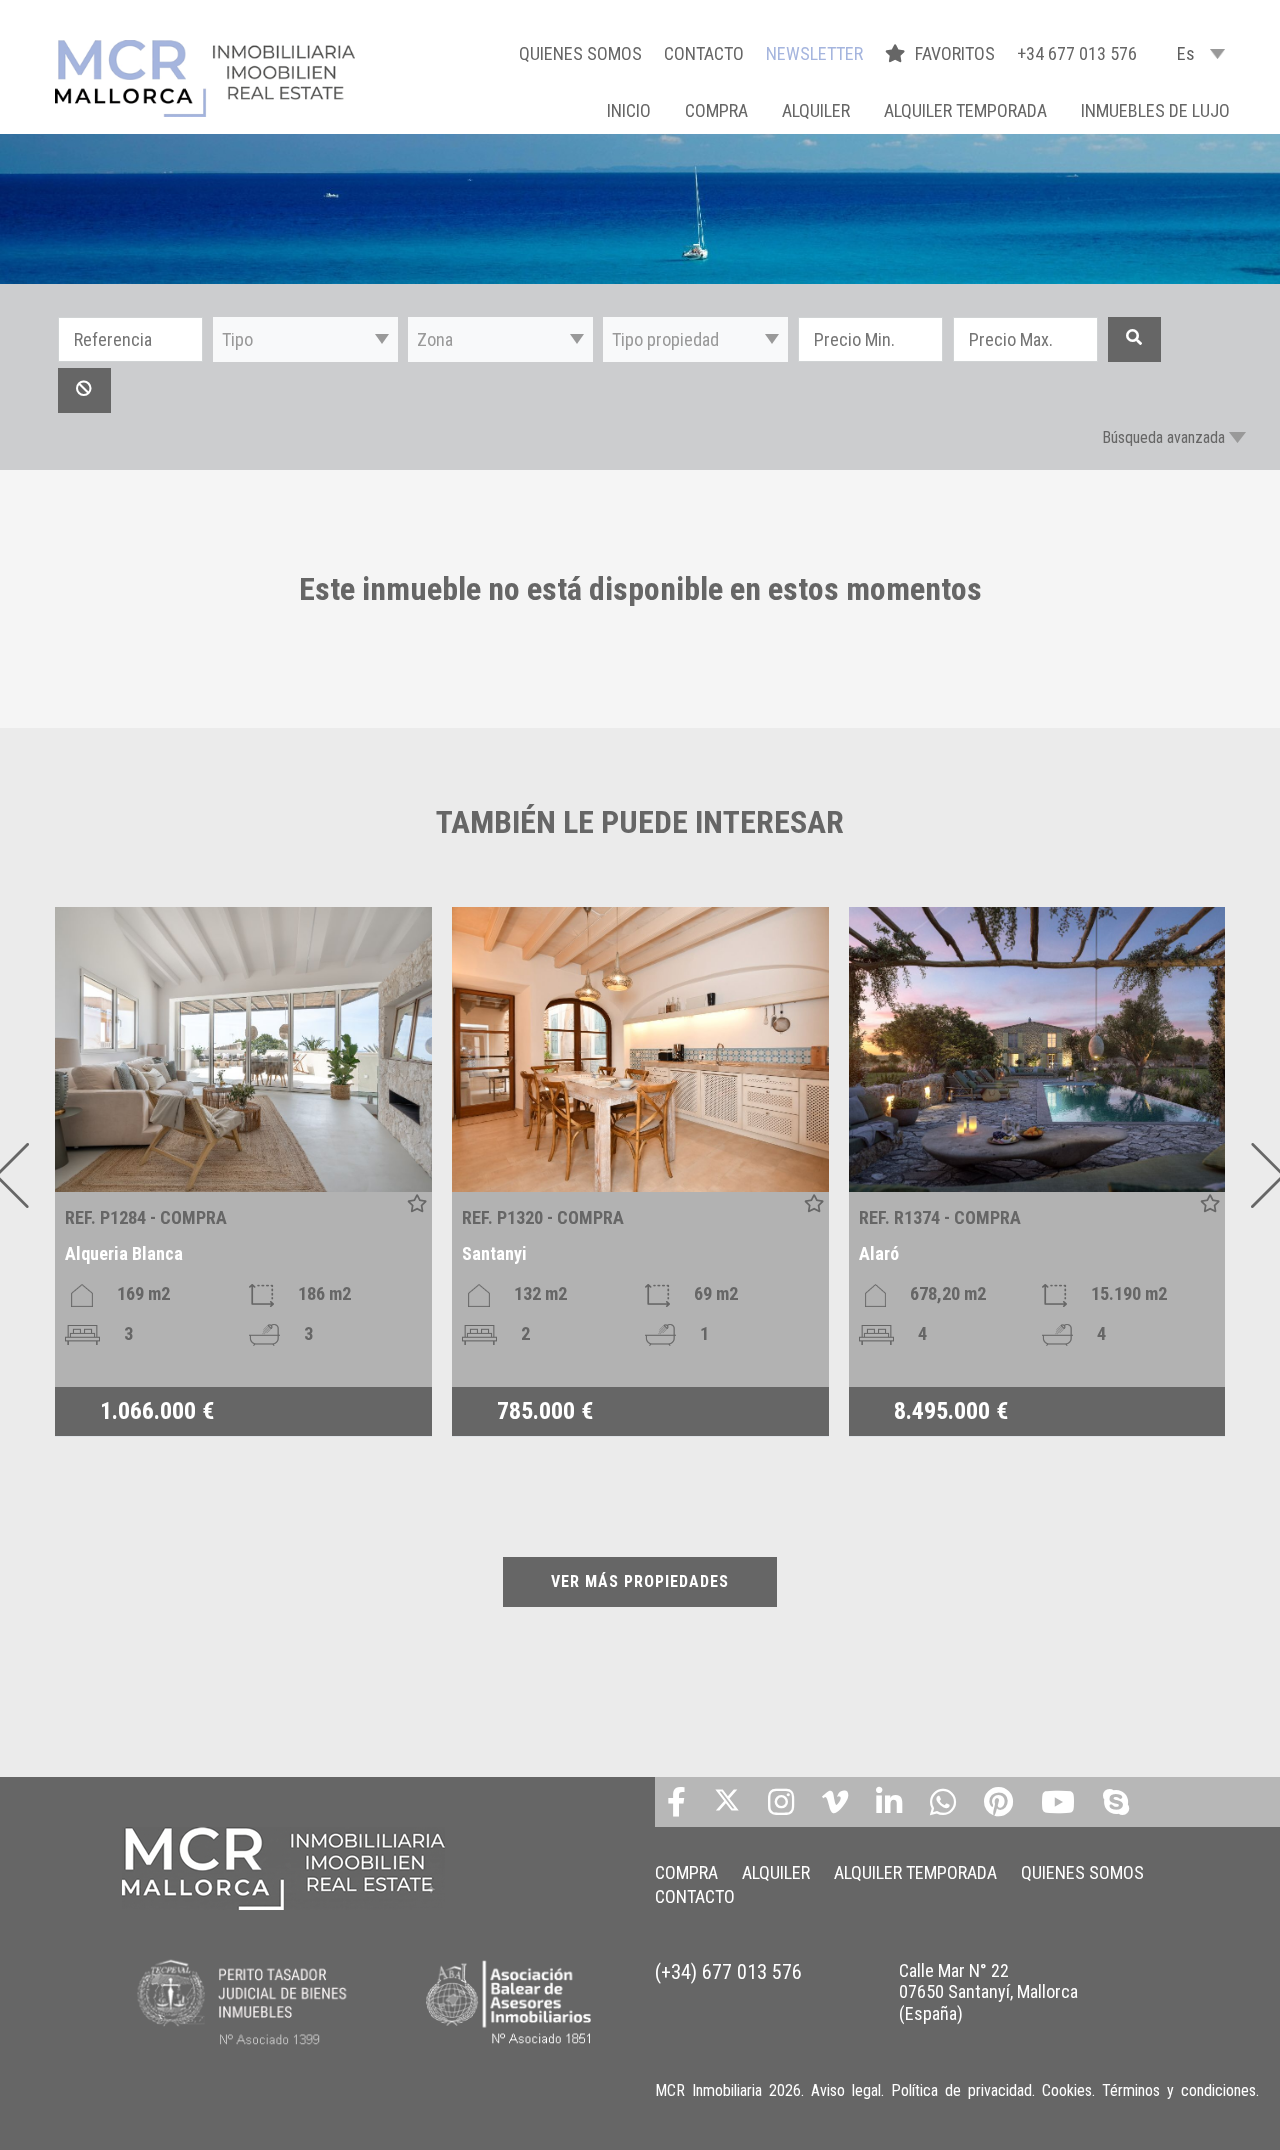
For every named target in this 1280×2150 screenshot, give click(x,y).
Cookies (1067, 2090)
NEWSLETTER (814, 53)
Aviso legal (846, 2090)
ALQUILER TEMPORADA (965, 110)
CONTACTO (704, 53)
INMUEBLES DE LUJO (1155, 110)
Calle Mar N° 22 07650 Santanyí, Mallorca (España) (988, 1992)
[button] (305, 339)
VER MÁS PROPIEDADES (640, 1581)
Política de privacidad (961, 2090)
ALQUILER (816, 110)
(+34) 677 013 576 (728, 1972)
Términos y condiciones (1179, 2090)
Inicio (629, 110)
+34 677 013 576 (1077, 53)
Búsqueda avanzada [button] (1163, 437)
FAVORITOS (957, 53)
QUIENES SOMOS (580, 53)
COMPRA (716, 110)
